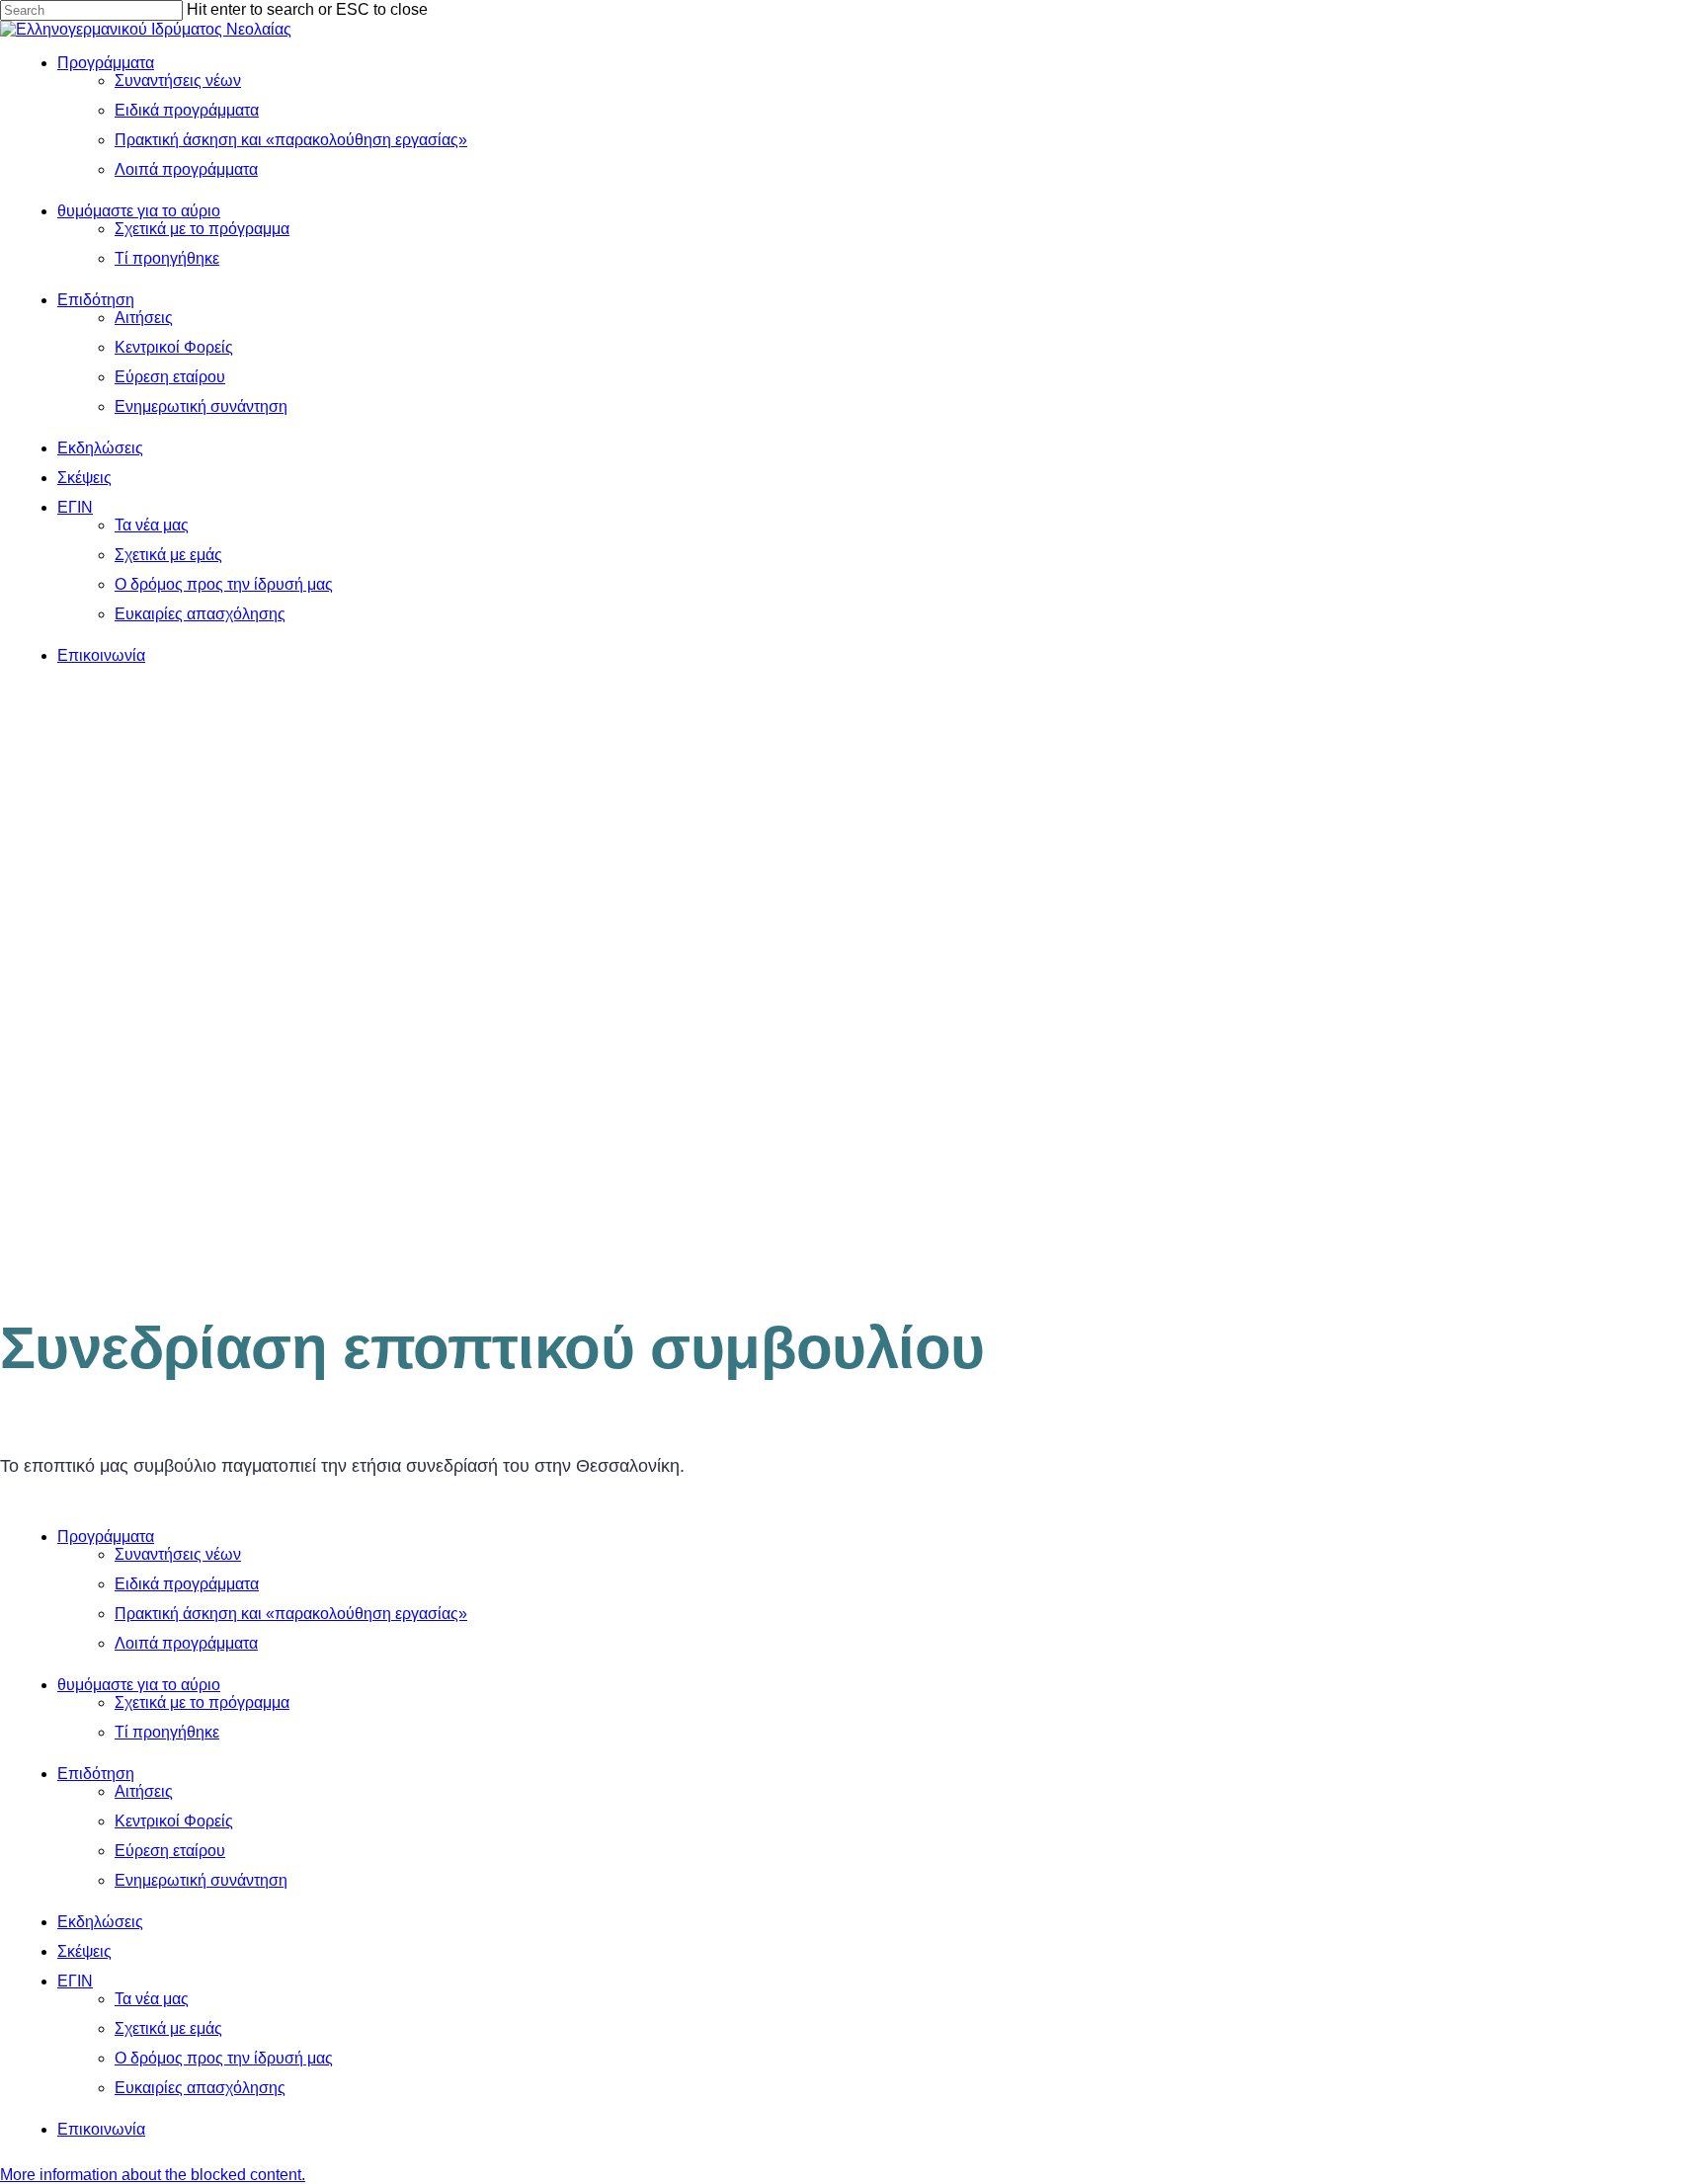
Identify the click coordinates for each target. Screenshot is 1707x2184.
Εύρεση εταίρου (170, 1851)
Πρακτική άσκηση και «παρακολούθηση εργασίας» (291, 1614)
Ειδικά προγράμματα (187, 1584)
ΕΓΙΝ (75, 1981)
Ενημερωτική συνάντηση (201, 1880)
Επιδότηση (96, 1774)
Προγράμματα (106, 1537)
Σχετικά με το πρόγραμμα (202, 1702)
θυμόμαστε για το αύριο (139, 1685)
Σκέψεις (84, 1951)
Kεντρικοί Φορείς (174, 1821)
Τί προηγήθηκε (167, 1732)
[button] (153, 2175)
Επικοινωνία (101, 2129)
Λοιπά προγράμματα (186, 1643)
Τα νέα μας (152, 1999)
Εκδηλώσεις (100, 1922)
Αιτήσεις (144, 1791)
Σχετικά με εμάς (168, 2028)
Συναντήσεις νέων (178, 1554)
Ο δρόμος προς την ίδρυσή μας (224, 2058)
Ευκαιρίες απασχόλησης (200, 2088)
